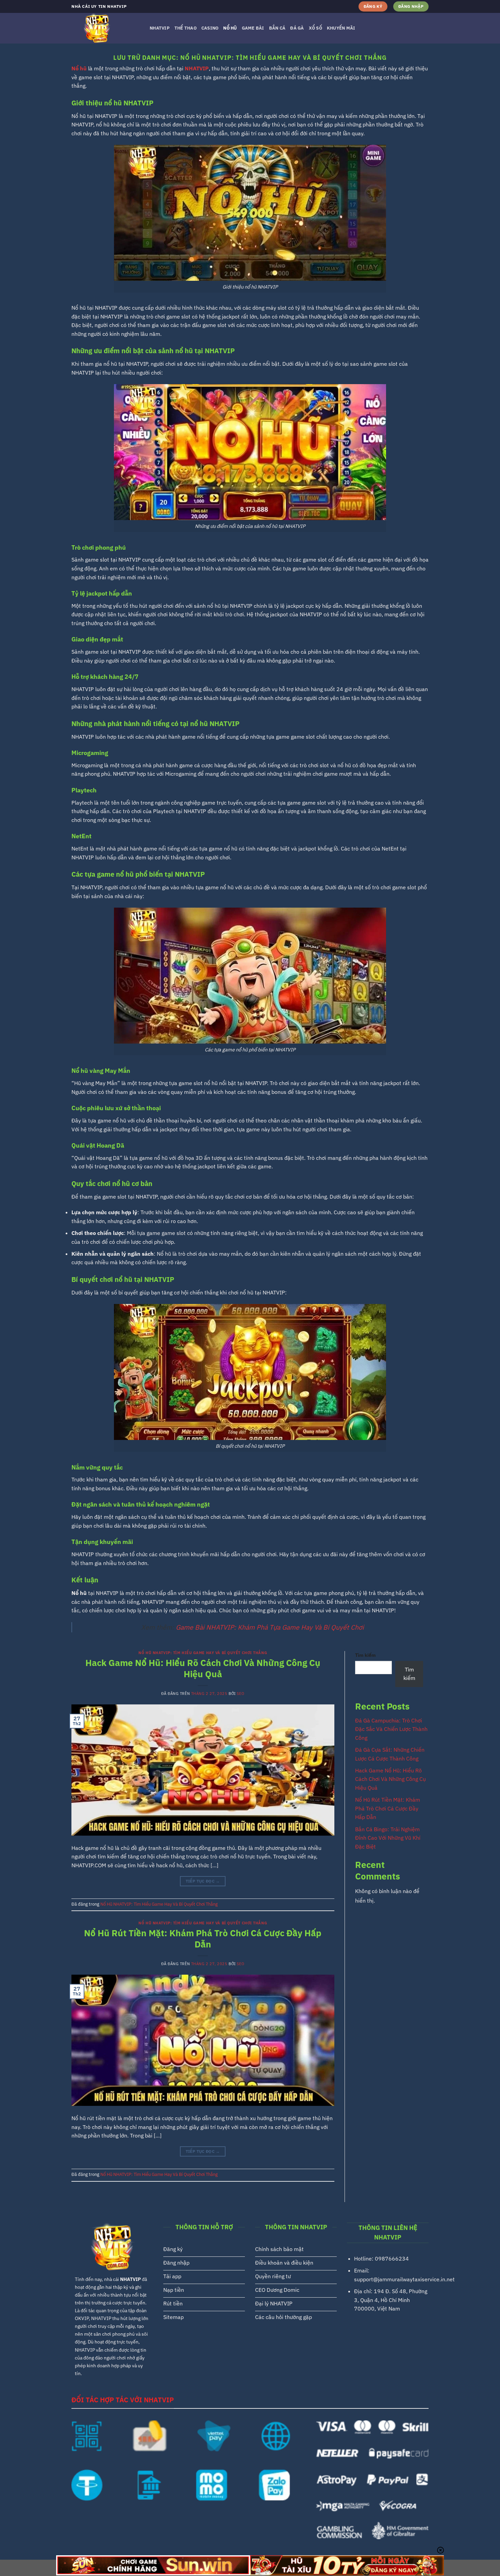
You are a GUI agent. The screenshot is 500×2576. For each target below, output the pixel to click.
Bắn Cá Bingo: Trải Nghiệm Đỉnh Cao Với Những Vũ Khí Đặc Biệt (388, 1838)
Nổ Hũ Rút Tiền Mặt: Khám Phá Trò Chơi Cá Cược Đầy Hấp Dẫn (203, 1939)
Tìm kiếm (365, 1655)
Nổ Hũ (230, 28)
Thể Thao (186, 28)
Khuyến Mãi (341, 28)
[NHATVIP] (105, 28)
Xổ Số (315, 28)
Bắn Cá (277, 28)
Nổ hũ (79, 68)
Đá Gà (297, 28)
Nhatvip (160, 28)
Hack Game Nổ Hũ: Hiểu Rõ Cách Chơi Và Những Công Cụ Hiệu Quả (203, 1668)
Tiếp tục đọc (203, 1881)
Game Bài (253, 28)
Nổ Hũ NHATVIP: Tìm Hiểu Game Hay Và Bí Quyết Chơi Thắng (203, 1653)
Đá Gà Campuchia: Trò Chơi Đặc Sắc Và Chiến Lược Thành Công (391, 1729)
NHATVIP (197, 68)
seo (240, 1694)
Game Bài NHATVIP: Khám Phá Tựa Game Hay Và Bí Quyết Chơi (270, 1627)
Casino (210, 28)
